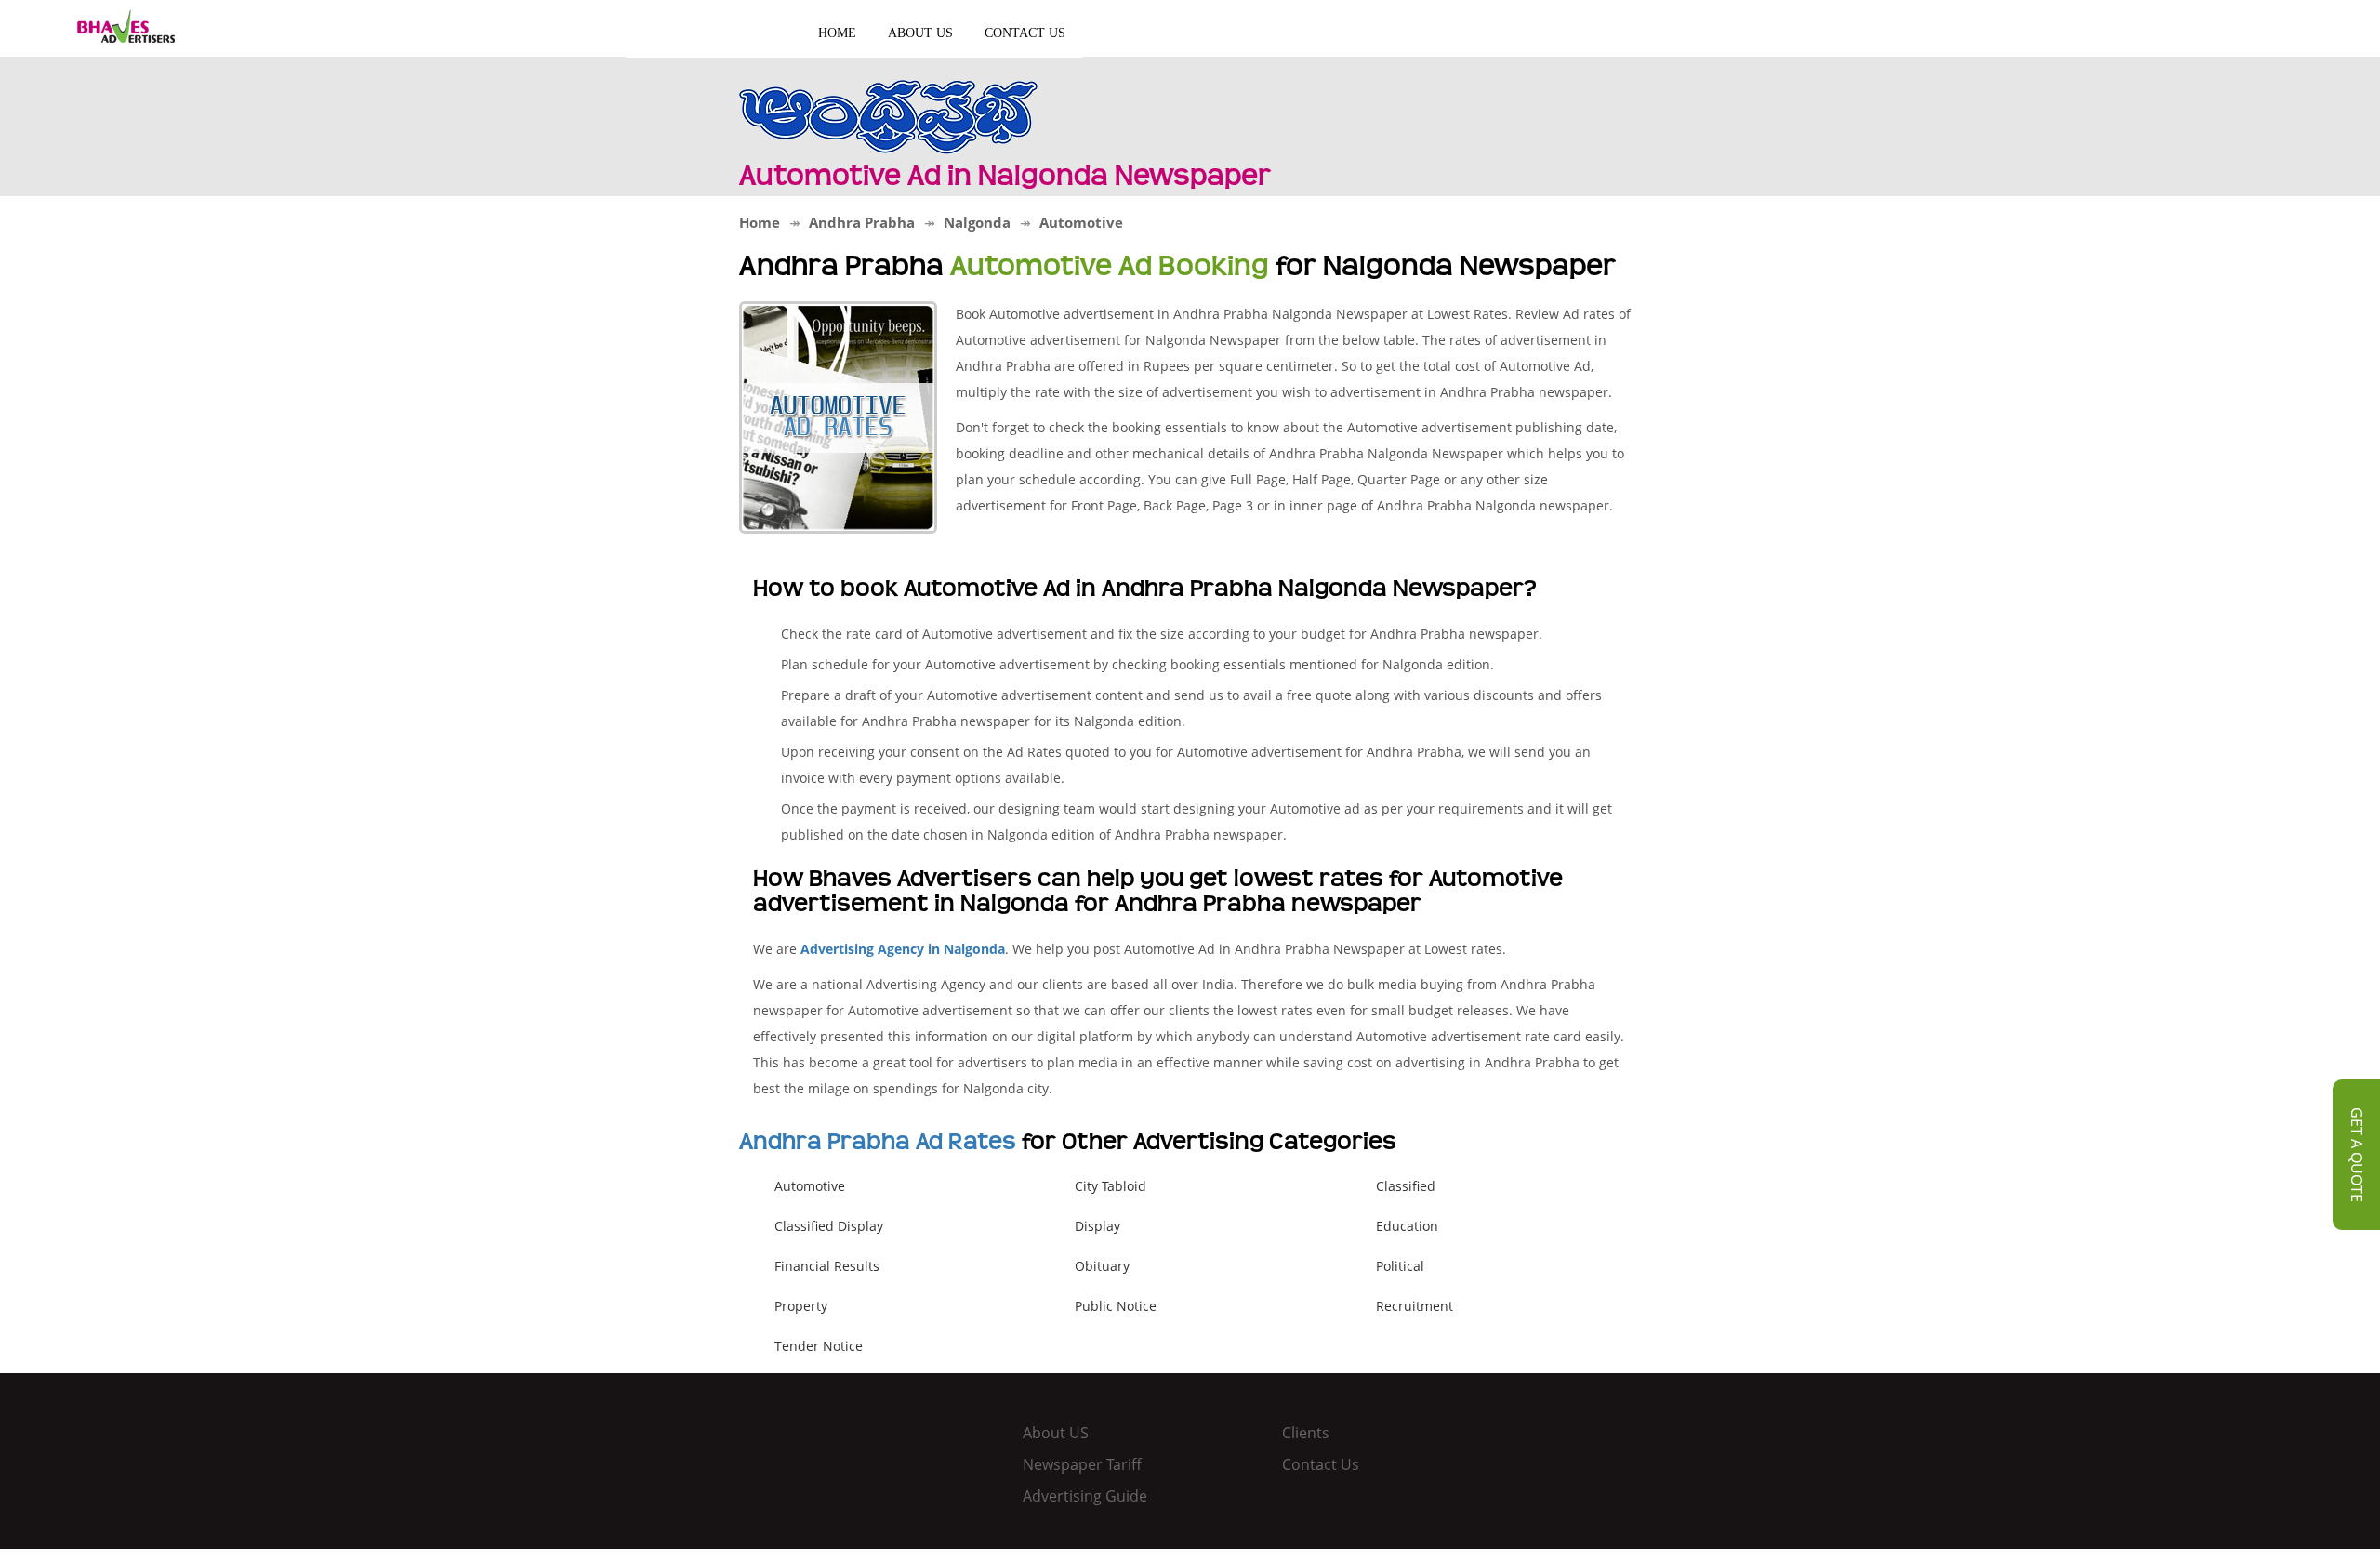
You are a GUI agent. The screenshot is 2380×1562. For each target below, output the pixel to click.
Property (801, 1306)
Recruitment (1415, 1306)
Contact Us (1025, 33)
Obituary (1102, 1266)
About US (920, 33)
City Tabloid (1111, 1186)
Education (1407, 1226)
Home (837, 33)
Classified (1406, 1186)
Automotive (810, 1186)
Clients (1306, 1433)
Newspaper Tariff (1082, 1464)
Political (1400, 1266)
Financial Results (827, 1266)
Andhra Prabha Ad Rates (878, 1142)
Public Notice (1116, 1306)
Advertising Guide (1085, 1496)
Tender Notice (819, 1346)
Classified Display (829, 1226)
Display (1097, 1226)
